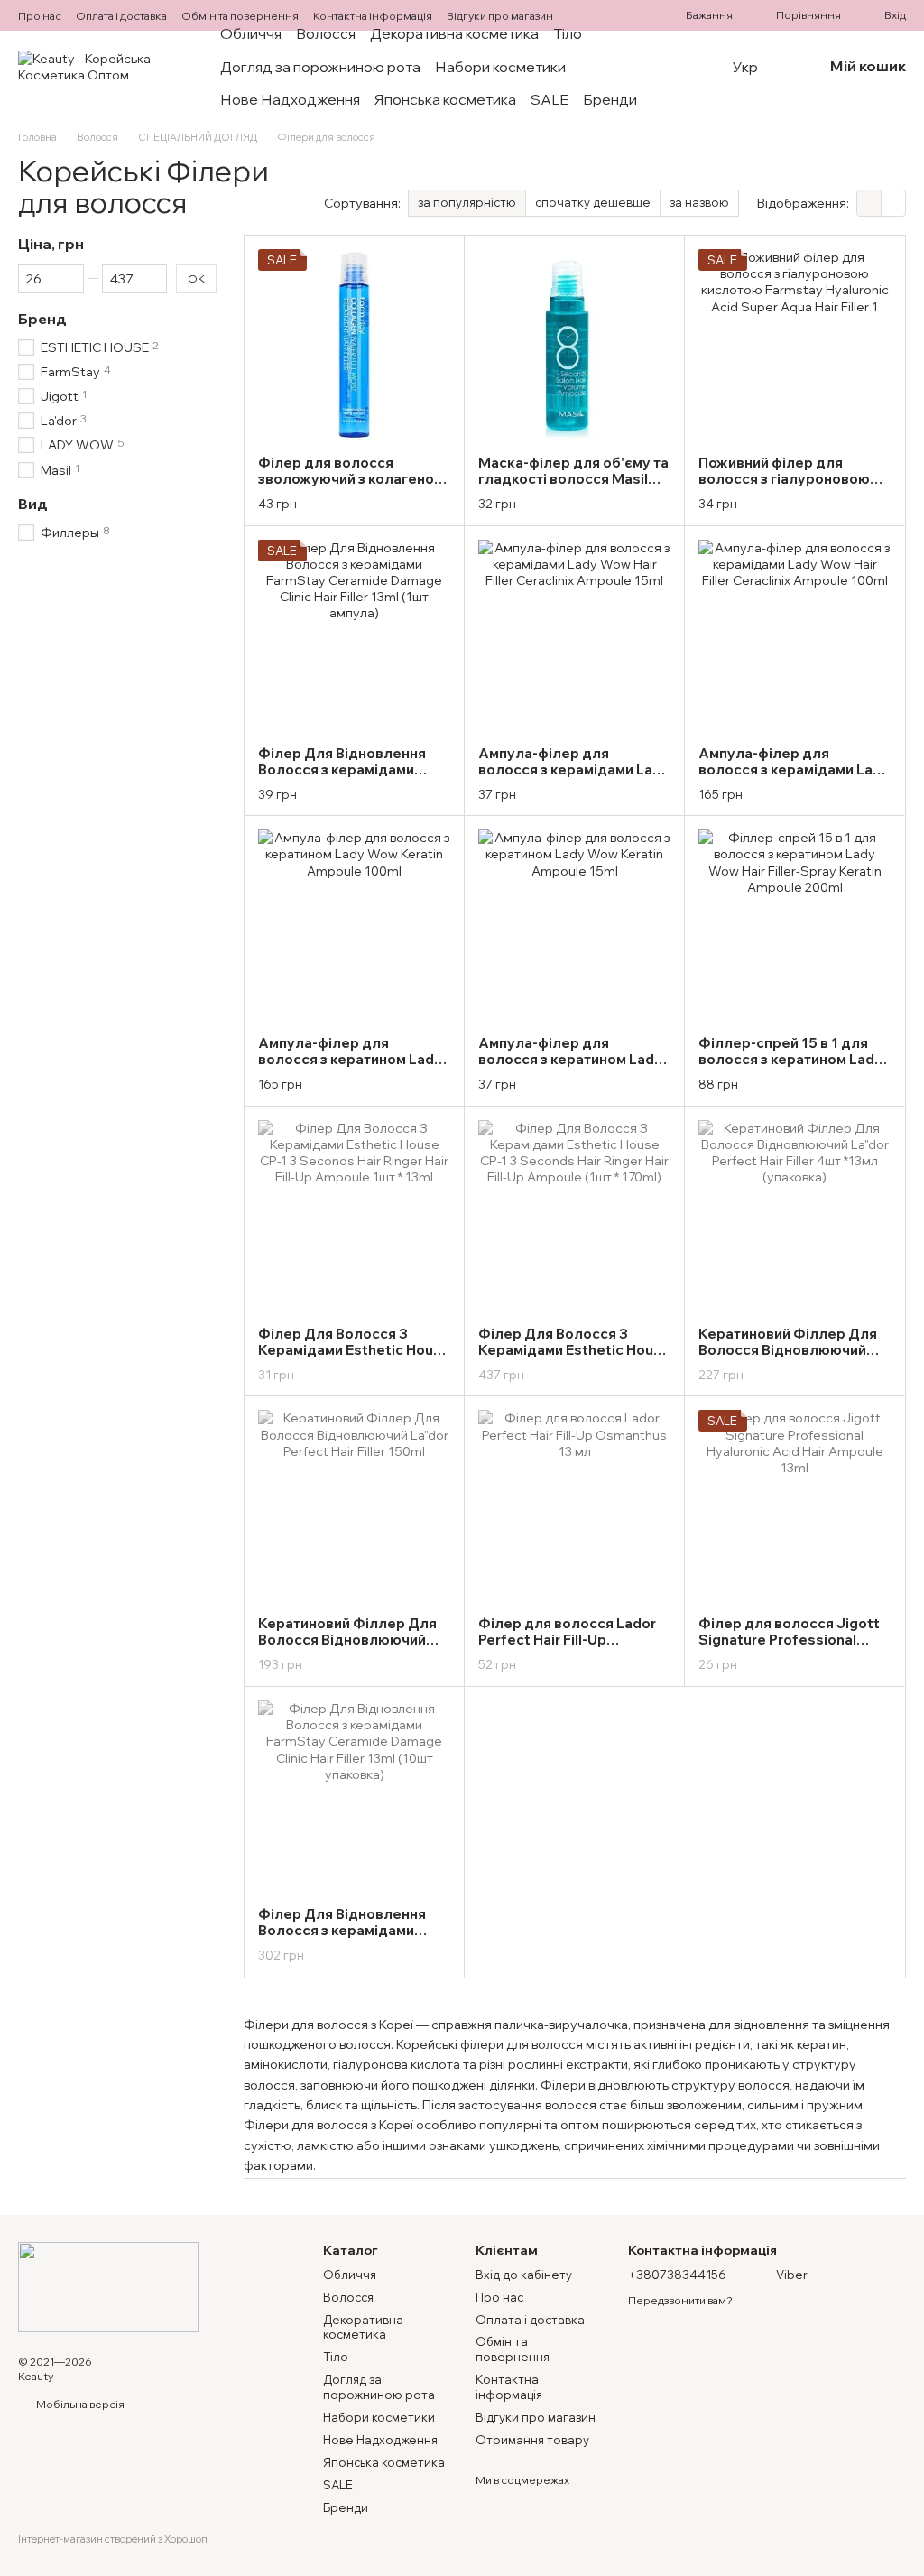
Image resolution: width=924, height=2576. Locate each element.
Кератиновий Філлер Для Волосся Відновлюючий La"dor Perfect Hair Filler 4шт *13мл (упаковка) (788, 1358)
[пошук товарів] (697, 67)
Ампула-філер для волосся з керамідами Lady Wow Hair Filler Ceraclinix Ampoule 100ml (794, 778)
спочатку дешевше (593, 202)
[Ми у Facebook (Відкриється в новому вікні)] (614, 15)
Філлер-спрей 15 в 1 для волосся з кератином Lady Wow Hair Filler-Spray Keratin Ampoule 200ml (790, 1067)
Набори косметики (500, 67)
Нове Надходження (290, 99)
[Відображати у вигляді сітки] (869, 203)
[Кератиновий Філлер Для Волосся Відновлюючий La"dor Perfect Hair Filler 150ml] (354, 1506)
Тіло (568, 33)
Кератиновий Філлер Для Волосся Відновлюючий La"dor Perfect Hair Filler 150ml (347, 1648)
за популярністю (467, 202)
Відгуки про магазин (500, 16)
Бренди (610, 99)
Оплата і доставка (121, 16)
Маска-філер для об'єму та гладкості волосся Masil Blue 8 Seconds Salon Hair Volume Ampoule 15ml (573, 487)
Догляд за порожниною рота (320, 67)
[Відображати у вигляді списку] (893, 203)
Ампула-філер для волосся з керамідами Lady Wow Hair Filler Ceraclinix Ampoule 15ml (574, 778)
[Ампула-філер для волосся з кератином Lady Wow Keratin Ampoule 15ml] (574, 926)
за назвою (699, 202)
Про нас (40, 16)
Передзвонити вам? (680, 2300)
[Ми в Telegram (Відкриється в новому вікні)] (635, 15)
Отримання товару (532, 2440)
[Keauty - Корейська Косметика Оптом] (108, 2285)
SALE (550, 99)
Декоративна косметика (454, 33)
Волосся (326, 33)
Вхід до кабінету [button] (524, 2275)
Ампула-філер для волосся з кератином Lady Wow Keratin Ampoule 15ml (571, 1059)
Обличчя (251, 33)
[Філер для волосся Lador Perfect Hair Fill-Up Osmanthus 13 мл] (574, 1506)
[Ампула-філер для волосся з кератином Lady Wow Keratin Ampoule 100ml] (354, 926)
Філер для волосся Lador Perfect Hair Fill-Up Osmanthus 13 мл (567, 1640)
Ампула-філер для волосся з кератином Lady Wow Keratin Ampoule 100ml (350, 1067)
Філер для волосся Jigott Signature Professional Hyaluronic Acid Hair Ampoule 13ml (789, 1648)
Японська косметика (445, 99)
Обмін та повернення (240, 16)
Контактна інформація (373, 16)
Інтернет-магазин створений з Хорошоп (113, 2539)
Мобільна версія (79, 2404)
